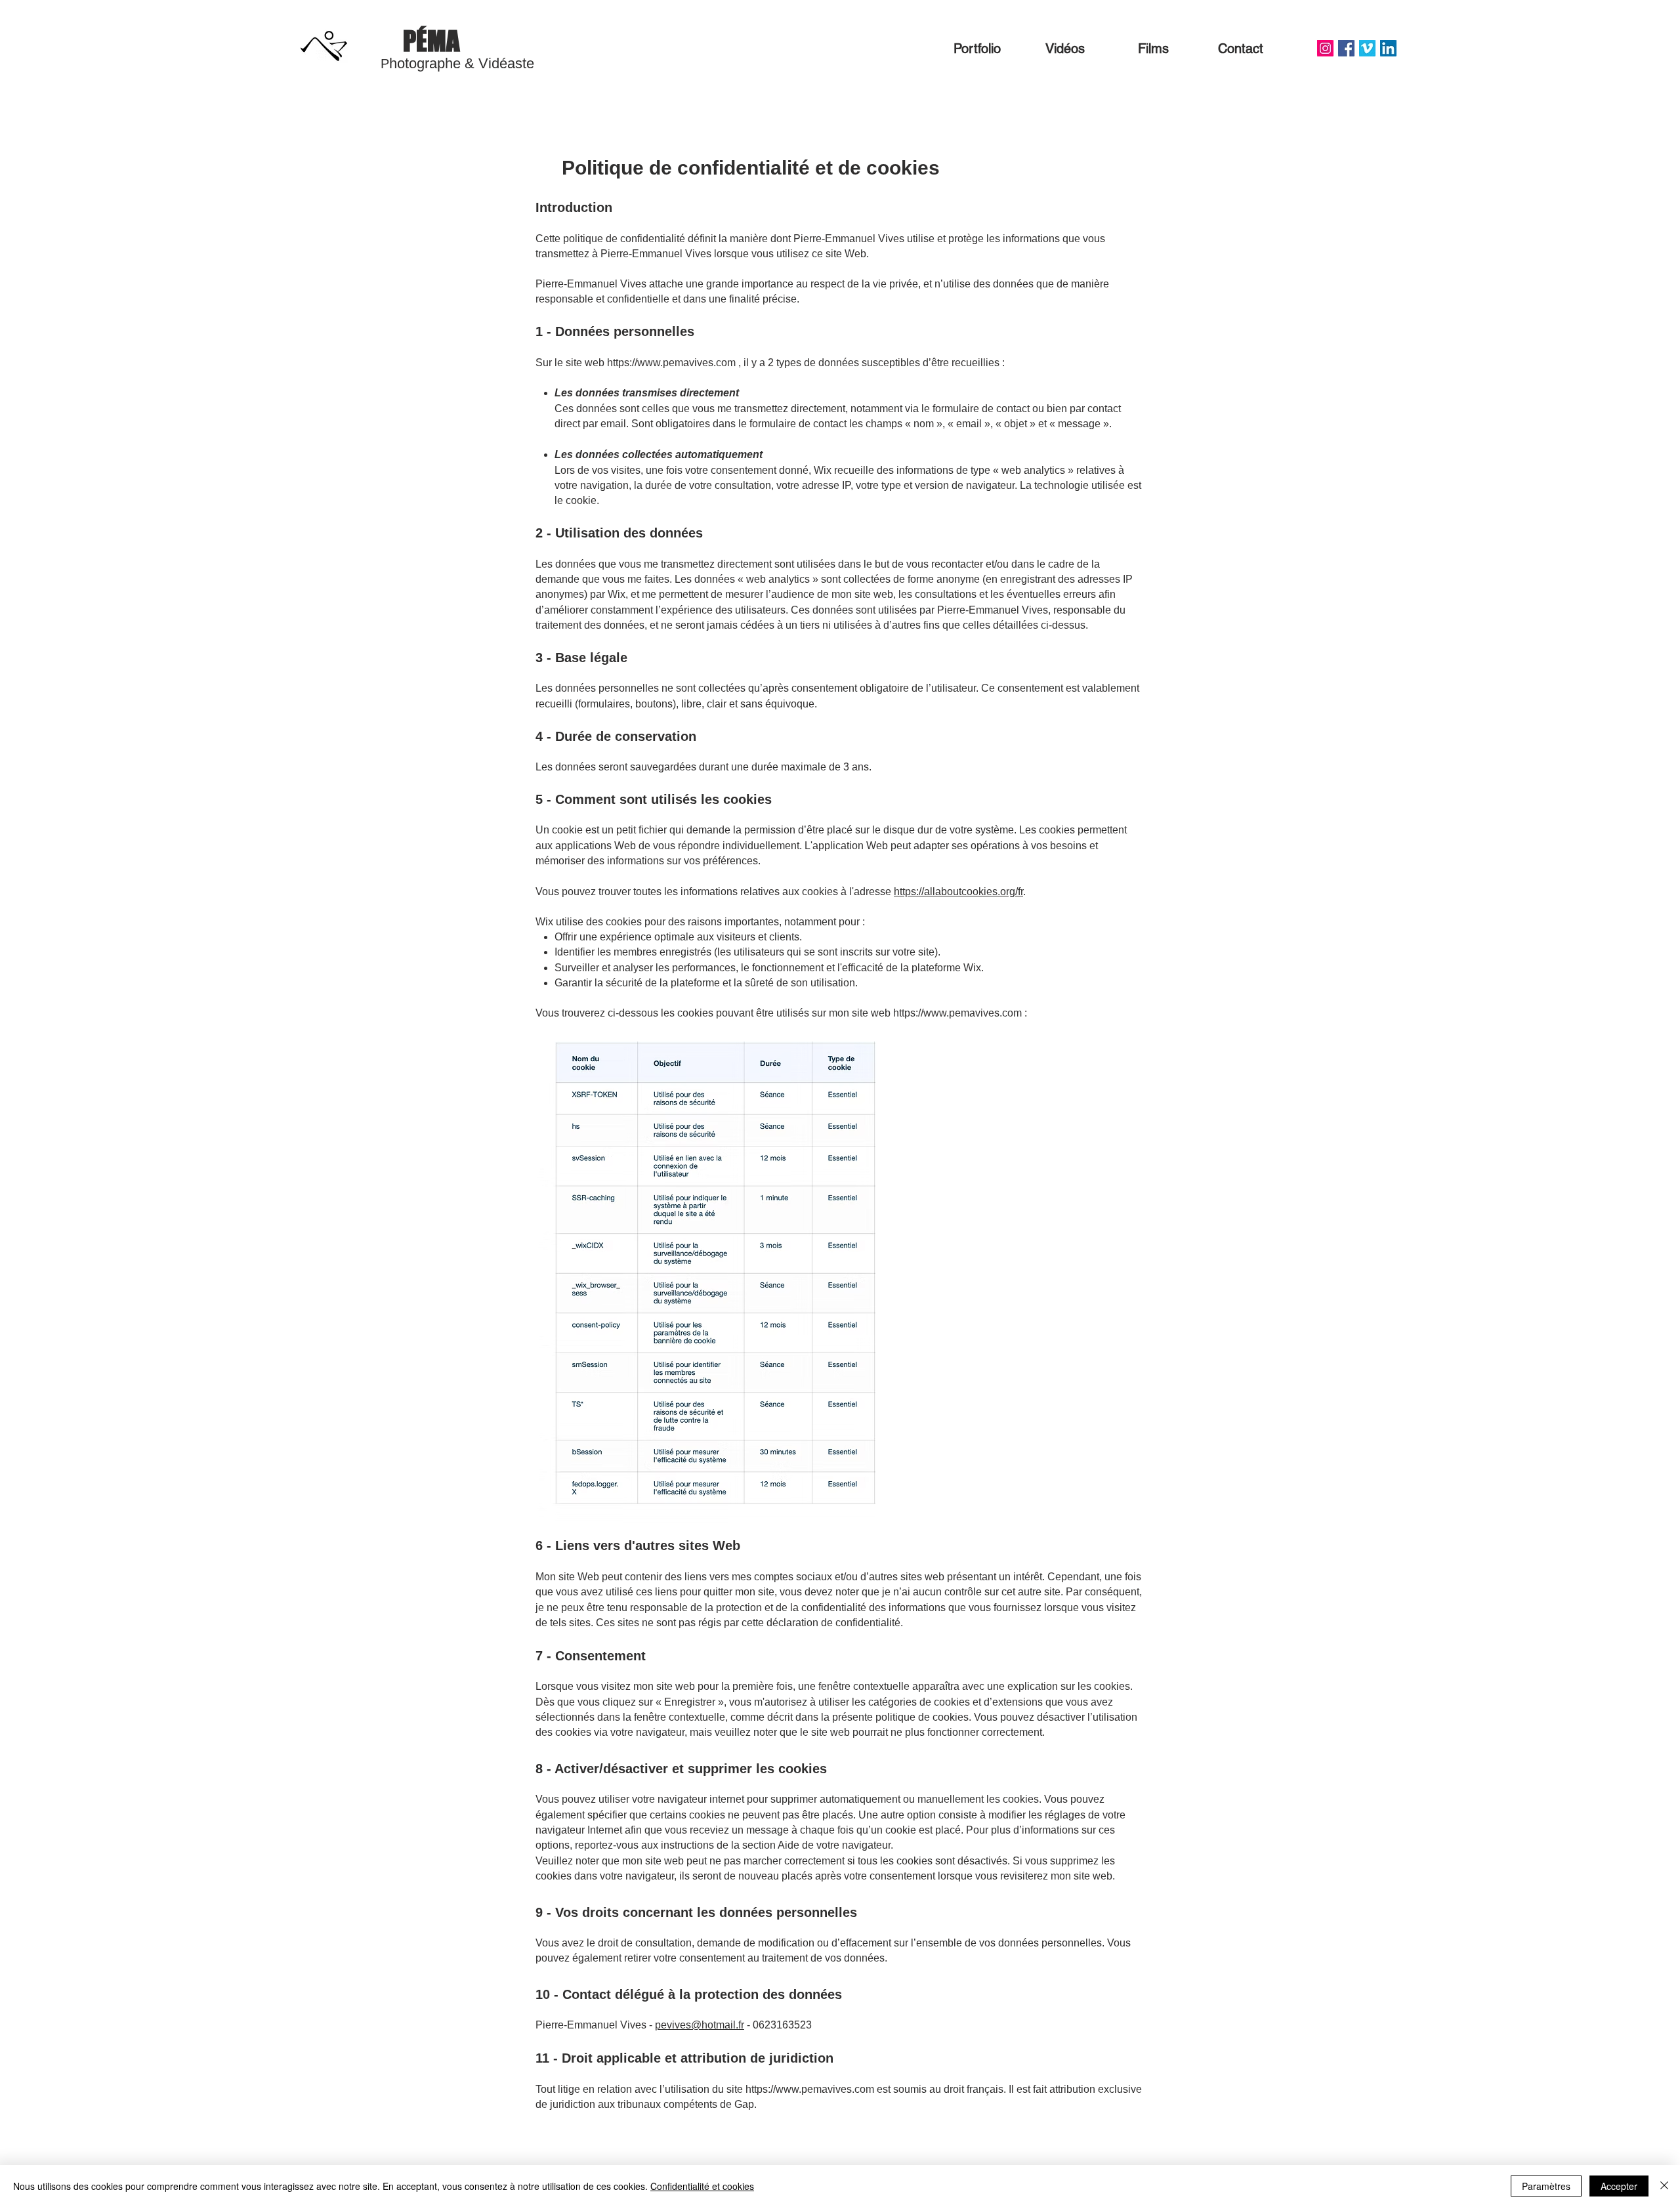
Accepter (1619, 2186)
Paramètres (1546, 2186)
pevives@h (681, 2025)
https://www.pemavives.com (671, 363)
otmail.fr (726, 2025)
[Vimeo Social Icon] (1367, 48)
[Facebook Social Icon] (1346, 48)
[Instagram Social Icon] (1325, 48)
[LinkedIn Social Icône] (1388, 48)
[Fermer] (1664, 2186)
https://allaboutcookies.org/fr (958, 892)
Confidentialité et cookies (702, 2186)
